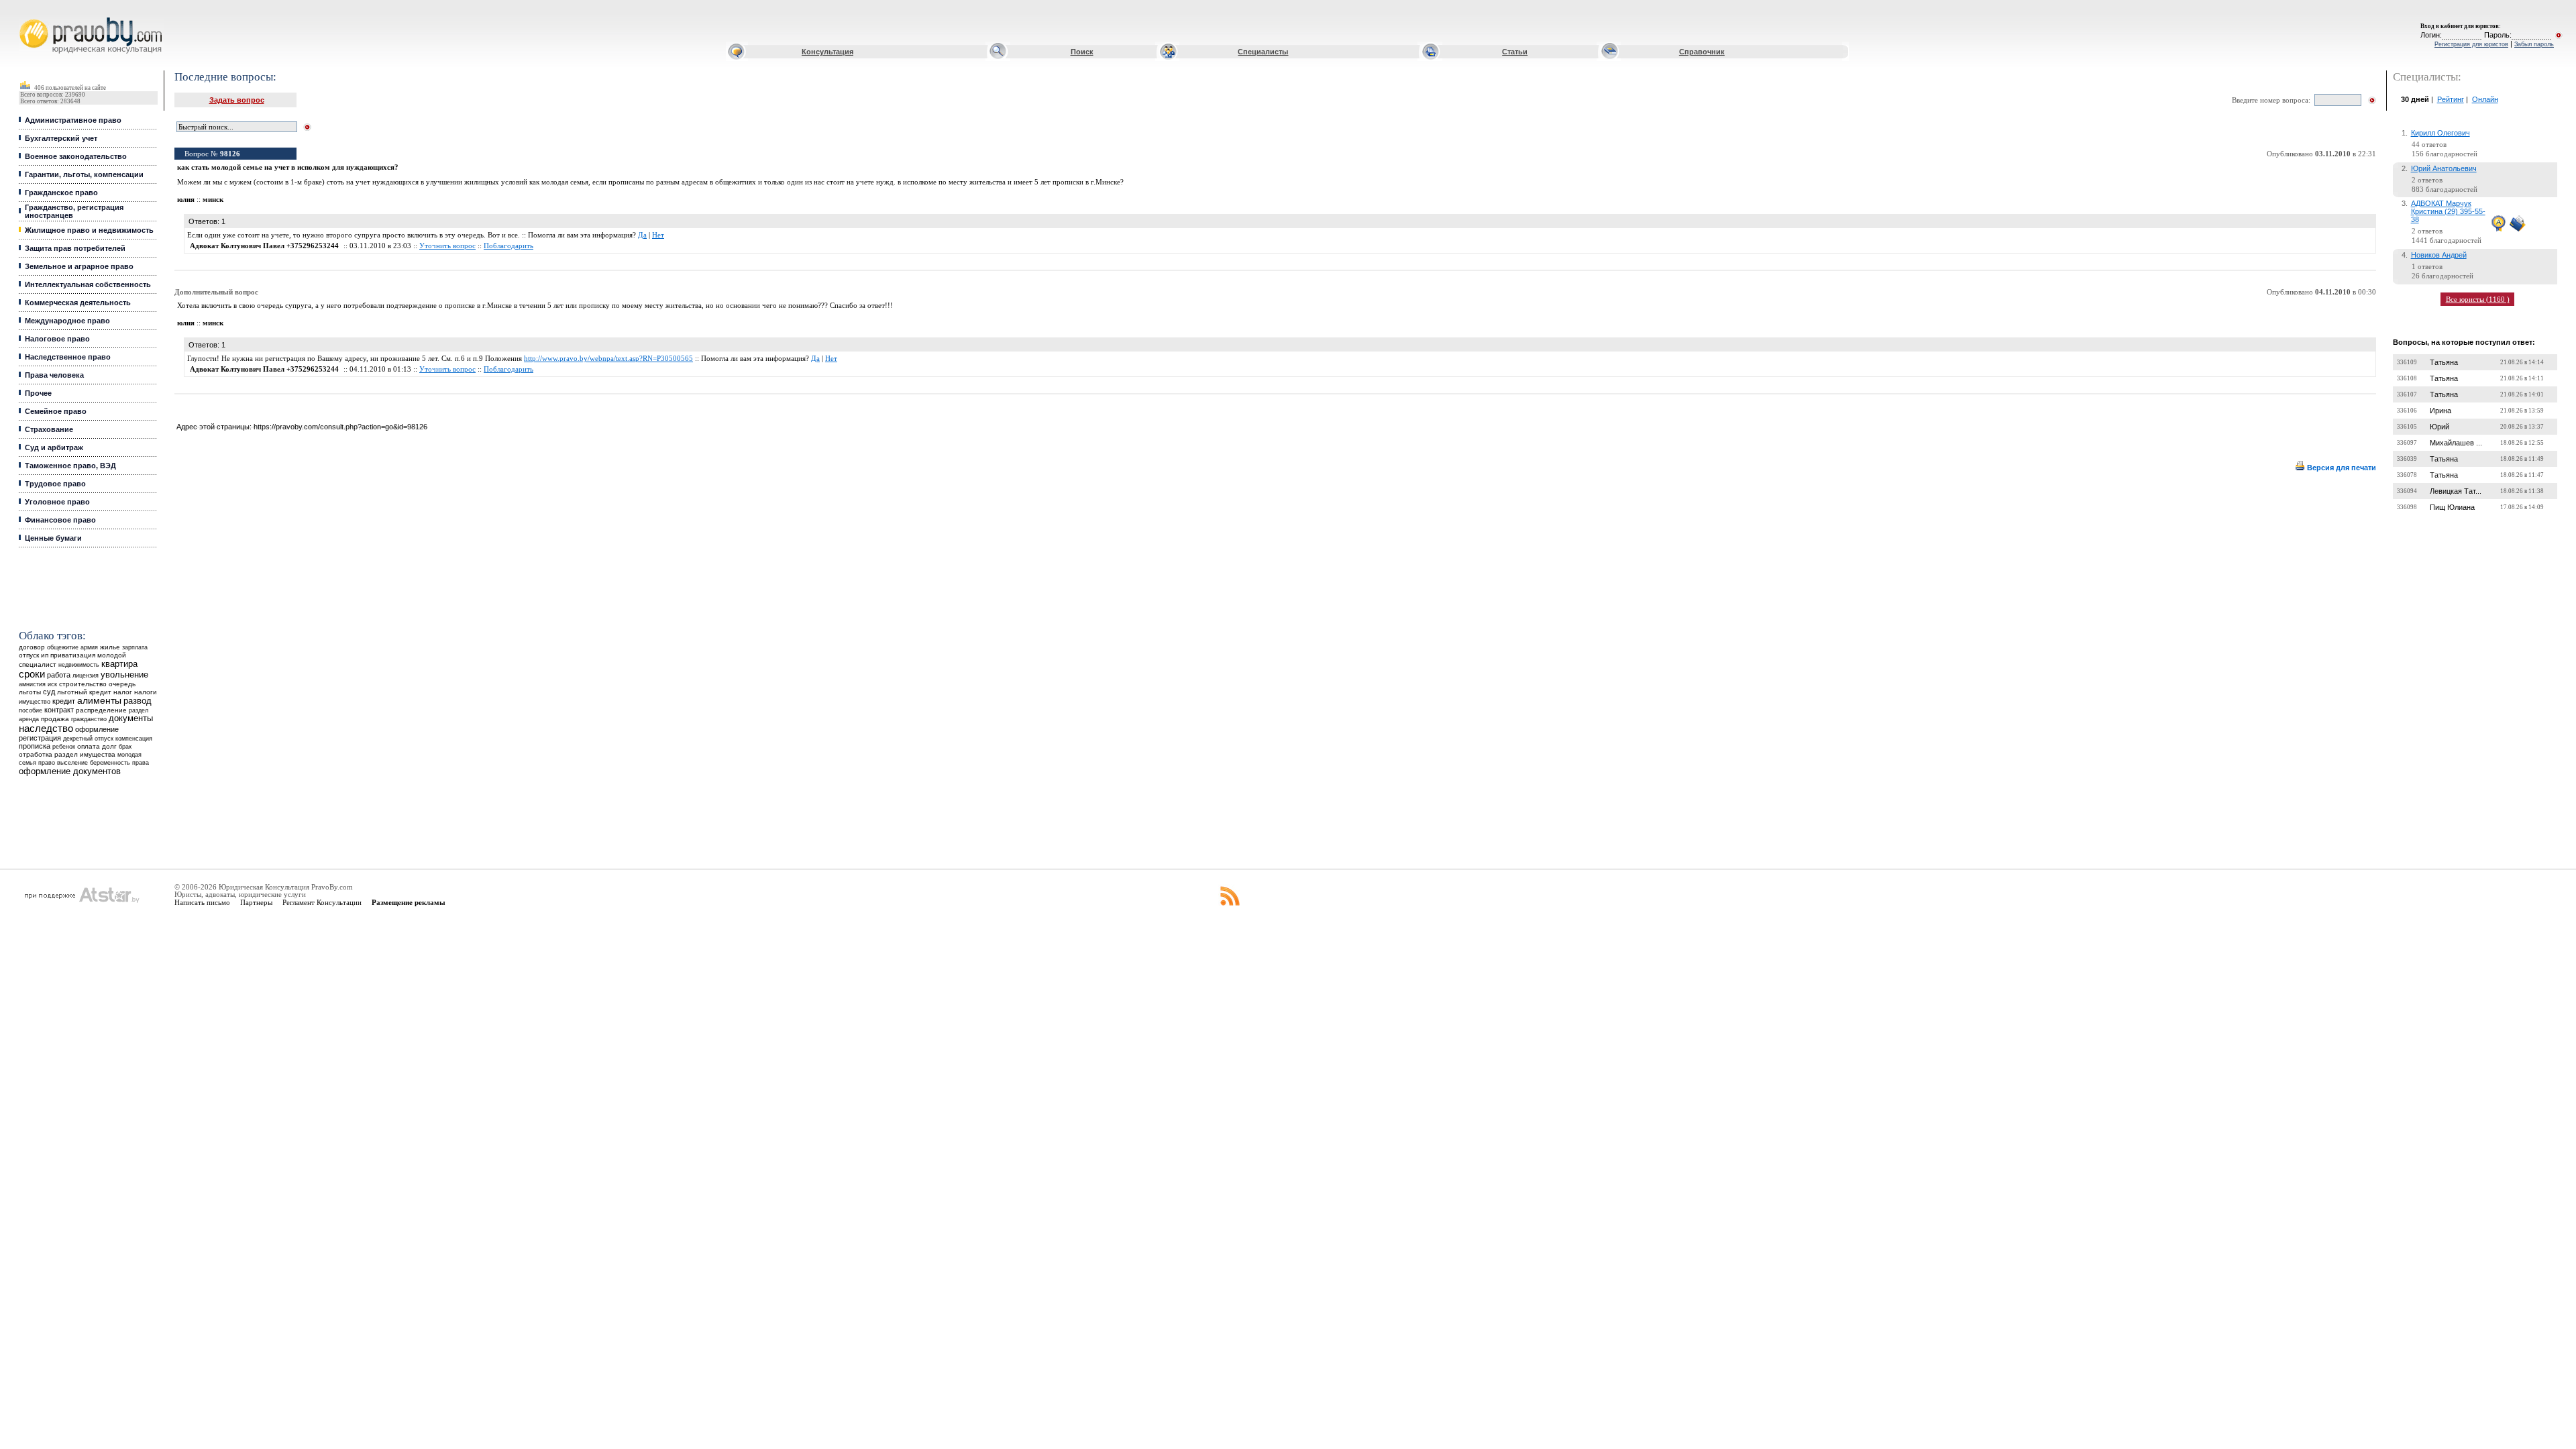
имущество (35, 702)
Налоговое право (57, 339)
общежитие (63, 647)
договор (32, 647)
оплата (89, 746)
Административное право (73, 120)
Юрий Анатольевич (2444, 168)
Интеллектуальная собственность (88, 284)
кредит (64, 701)
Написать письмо (202, 902)
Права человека (54, 375)
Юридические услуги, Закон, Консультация (29, 18)
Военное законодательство (76, 156)
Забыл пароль (2534, 44)
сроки (32, 674)
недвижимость (79, 664)
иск (52, 684)
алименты (99, 701)
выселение (72, 762)
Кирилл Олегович (2440, 133)
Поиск (1082, 52)
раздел (139, 710)
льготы (30, 692)
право (47, 763)
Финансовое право (60, 520)
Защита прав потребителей (75, 248)
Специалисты (1263, 52)
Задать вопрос (237, 100)
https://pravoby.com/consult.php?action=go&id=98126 (340, 427)
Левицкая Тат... (2456, 491)
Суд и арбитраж (54, 447)
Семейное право (56, 411)
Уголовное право (57, 502)
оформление (97, 729)
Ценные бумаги (53, 538)
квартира (119, 664)
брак (125, 747)
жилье (110, 647)
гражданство (89, 719)
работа (59, 675)
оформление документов (70, 771)
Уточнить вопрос (447, 246)
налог (123, 692)
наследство (46, 729)
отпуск (29, 655)
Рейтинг (2451, 99)
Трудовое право (55, 484)
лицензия (86, 676)
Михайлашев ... (2456, 443)
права (141, 763)
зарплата (135, 647)
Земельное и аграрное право (79, 266)
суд (49, 692)
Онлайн (2485, 99)
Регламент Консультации (322, 902)
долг (109, 746)
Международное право (67, 321)
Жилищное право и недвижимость (89, 230)
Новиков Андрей (2439, 255)
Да (642, 235)
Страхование (49, 429)
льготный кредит (84, 692)
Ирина (2440, 411)
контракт (59, 710)
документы (131, 718)
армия (89, 647)
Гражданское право (61, 193)
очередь (122, 684)
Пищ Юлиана (2452, 507)
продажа (55, 719)
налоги (146, 692)
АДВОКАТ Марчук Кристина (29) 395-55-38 (2448, 211)
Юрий (2439, 427)
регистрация (40, 738)
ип (45, 655)
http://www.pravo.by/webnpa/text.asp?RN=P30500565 (608, 359)
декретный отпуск (88, 739)
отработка (36, 754)
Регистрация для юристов (2471, 44)
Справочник (1702, 52)
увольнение (124, 675)
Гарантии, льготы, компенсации (84, 174)
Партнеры (256, 902)
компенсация (134, 739)
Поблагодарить (508, 246)
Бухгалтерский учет (61, 138)
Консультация (827, 52)
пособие (31, 710)
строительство (83, 684)
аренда (29, 719)
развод (138, 701)
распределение (101, 710)
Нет (658, 235)
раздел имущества (85, 754)
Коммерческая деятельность (78, 303)
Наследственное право (68, 357)
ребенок (64, 746)
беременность (110, 763)
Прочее (38, 393)
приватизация (73, 655)
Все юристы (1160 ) (2478, 299)
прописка (35, 746)
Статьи (1515, 52)
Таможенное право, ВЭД (70, 466)
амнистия (32, 684)
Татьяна (2444, 362)
